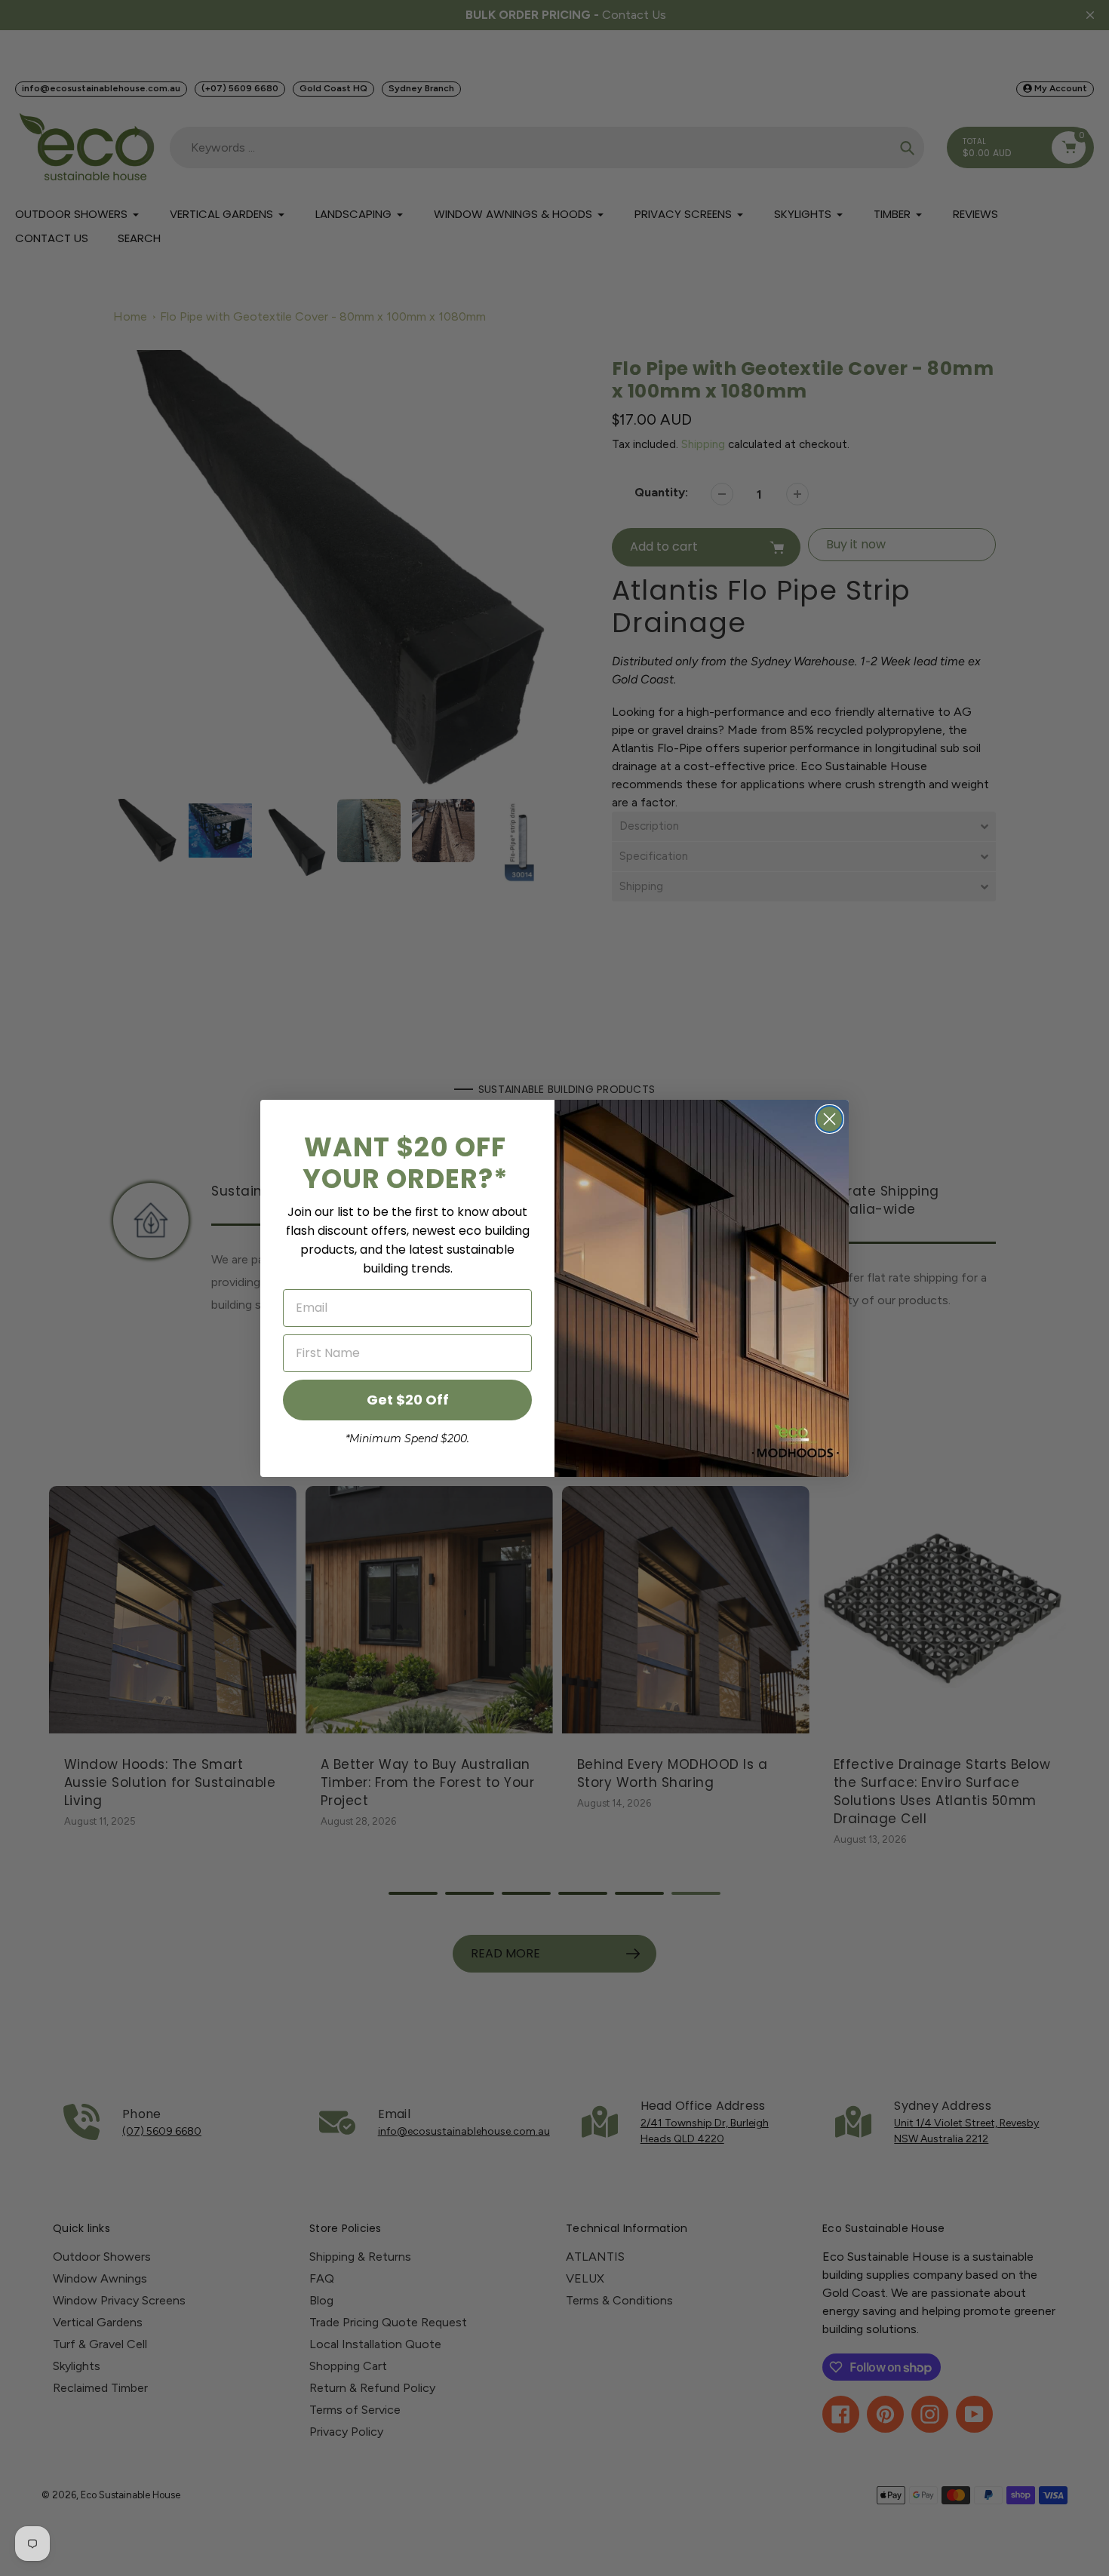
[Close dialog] (829, 1119)
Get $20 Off (408, 1400)
